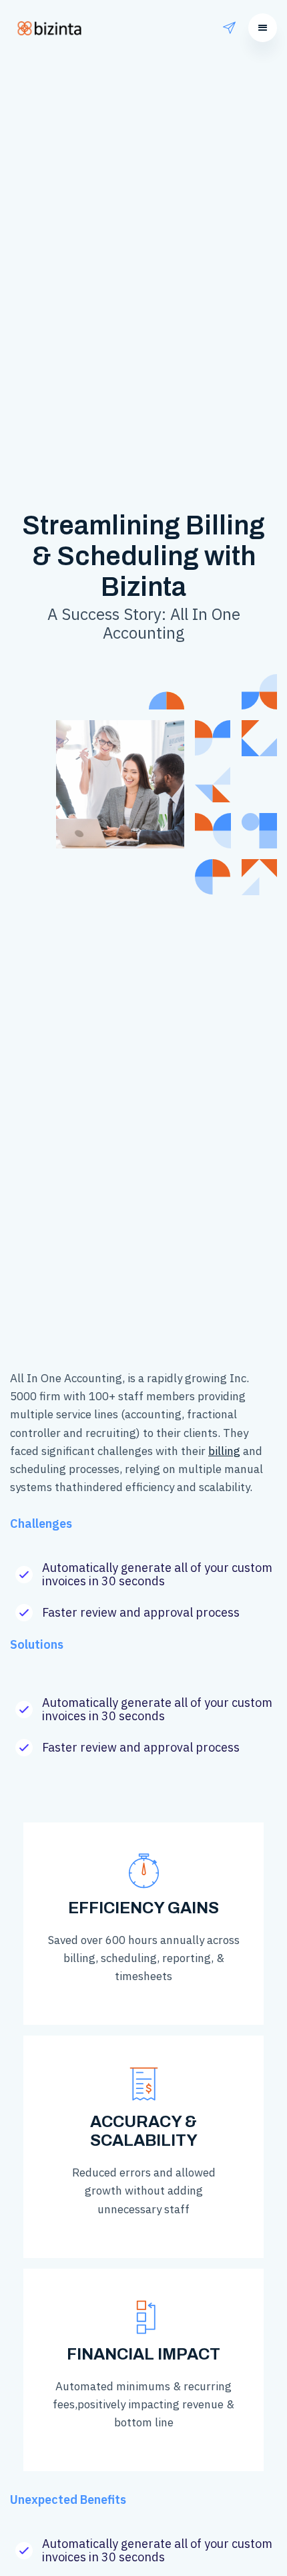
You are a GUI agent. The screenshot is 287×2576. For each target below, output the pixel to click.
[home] (52, 28)
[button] (263, 28)
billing (224, 1451)
